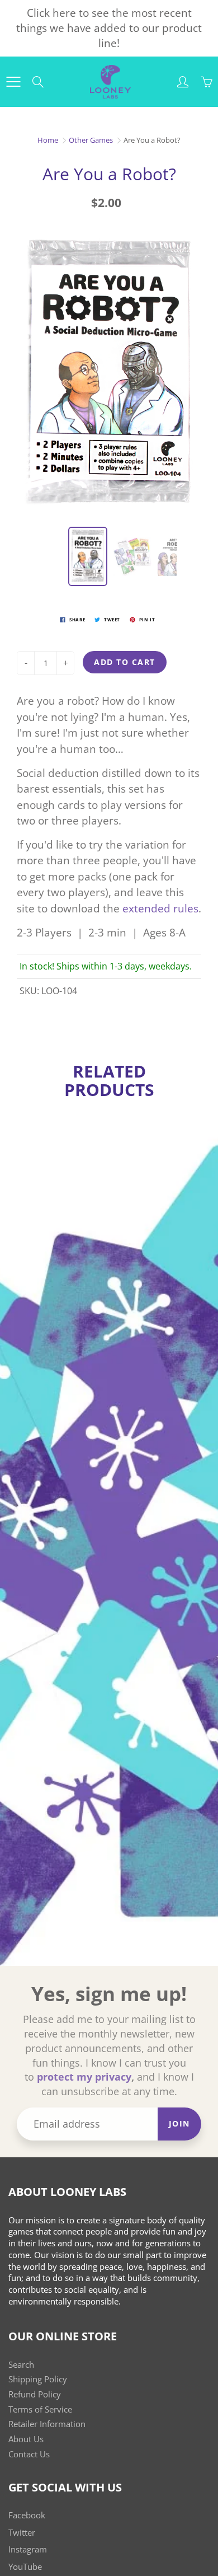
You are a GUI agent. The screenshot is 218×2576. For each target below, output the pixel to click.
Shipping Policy (38, 2379)
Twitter (22, 2533)
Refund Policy (35, 2394)
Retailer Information (47, 2424)
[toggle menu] (13, 82)
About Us (26, 2439)
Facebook (27, 2515)
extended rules (160, 908)
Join (179, 2123)
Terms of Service (40, 2409)
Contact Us (29, 2454)
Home (48, 140)
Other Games (91, 140)
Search (21, 2365)
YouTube (25, 2567)
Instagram (28, 2549)
